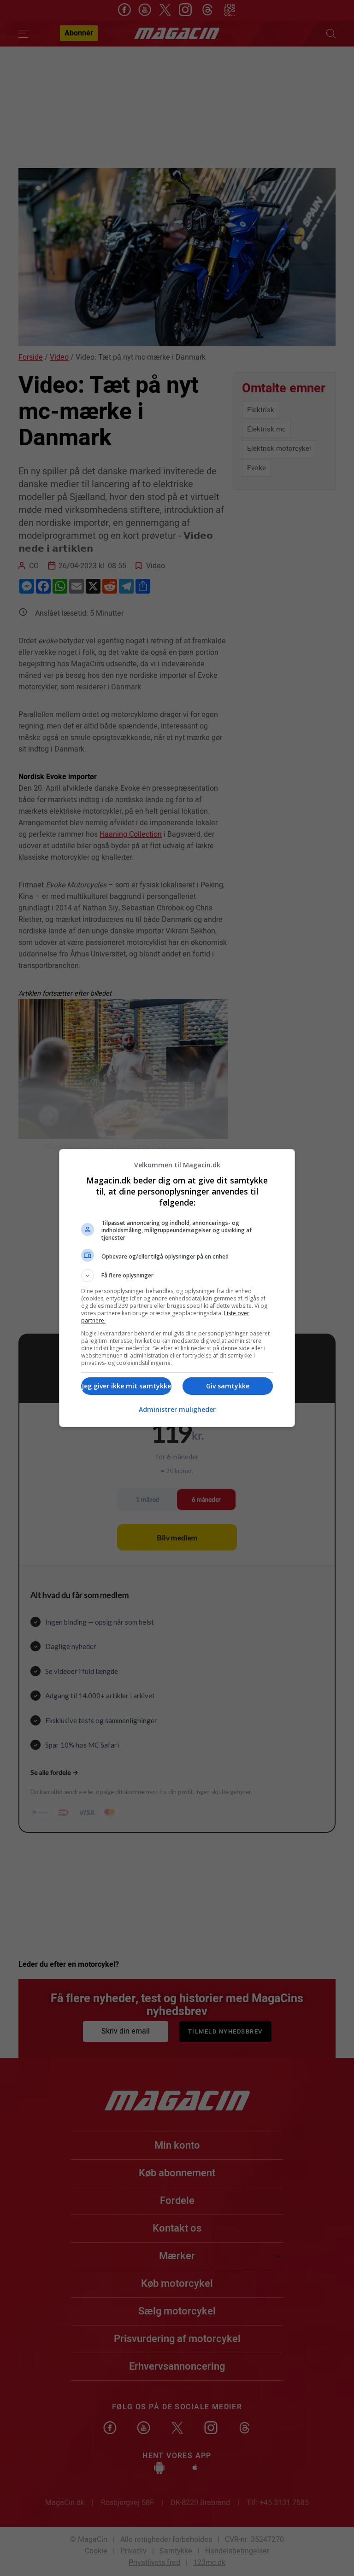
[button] (177, 1276)
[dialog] (177, 1288)
